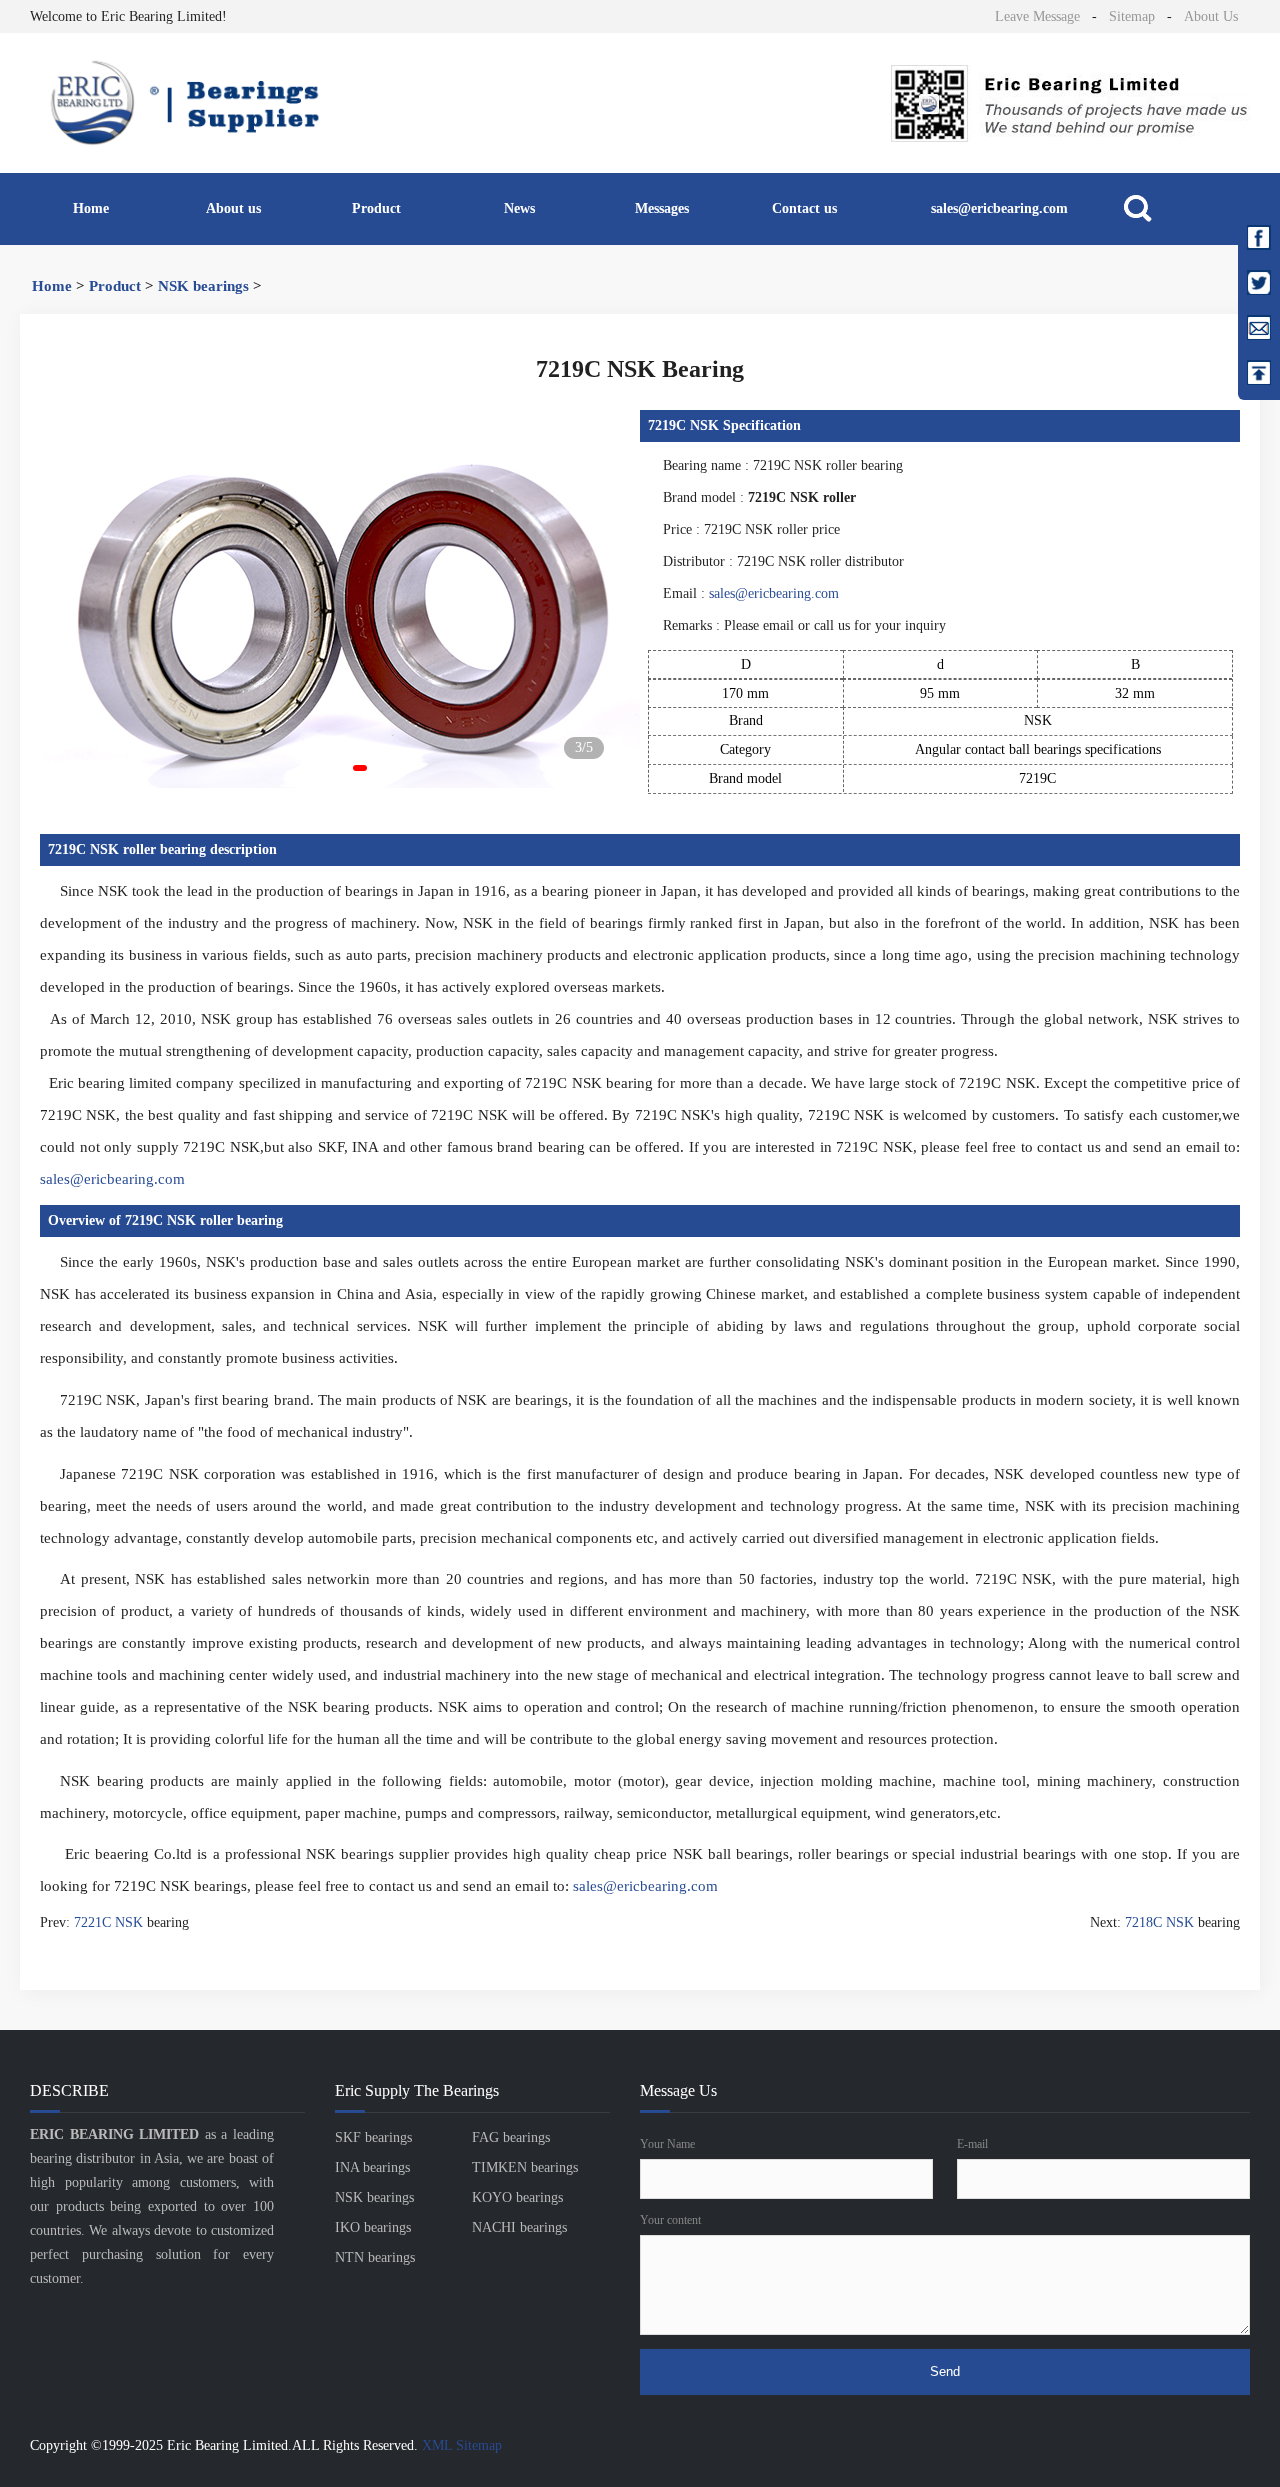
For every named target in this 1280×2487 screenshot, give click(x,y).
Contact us (804, 208)
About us (233, 208)
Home (91, 208)
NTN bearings (375, 2257)
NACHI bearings (519, 2227)
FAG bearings (511, 2137)
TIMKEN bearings (525, 2167)
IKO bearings (373, 2227)
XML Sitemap (462, 2445)
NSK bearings (203, 286)
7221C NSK (108, 1922)
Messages (662, 208)
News (519, 208)
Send (945, 2371)
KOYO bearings (517, 2197)
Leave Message (1037, 16)
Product (376, 208)
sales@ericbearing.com (999, 208)
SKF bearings (373, 2137)
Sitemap (1132, 16)
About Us (1211, 16)
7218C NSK (1159, 1922)
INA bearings (372, 2167)
